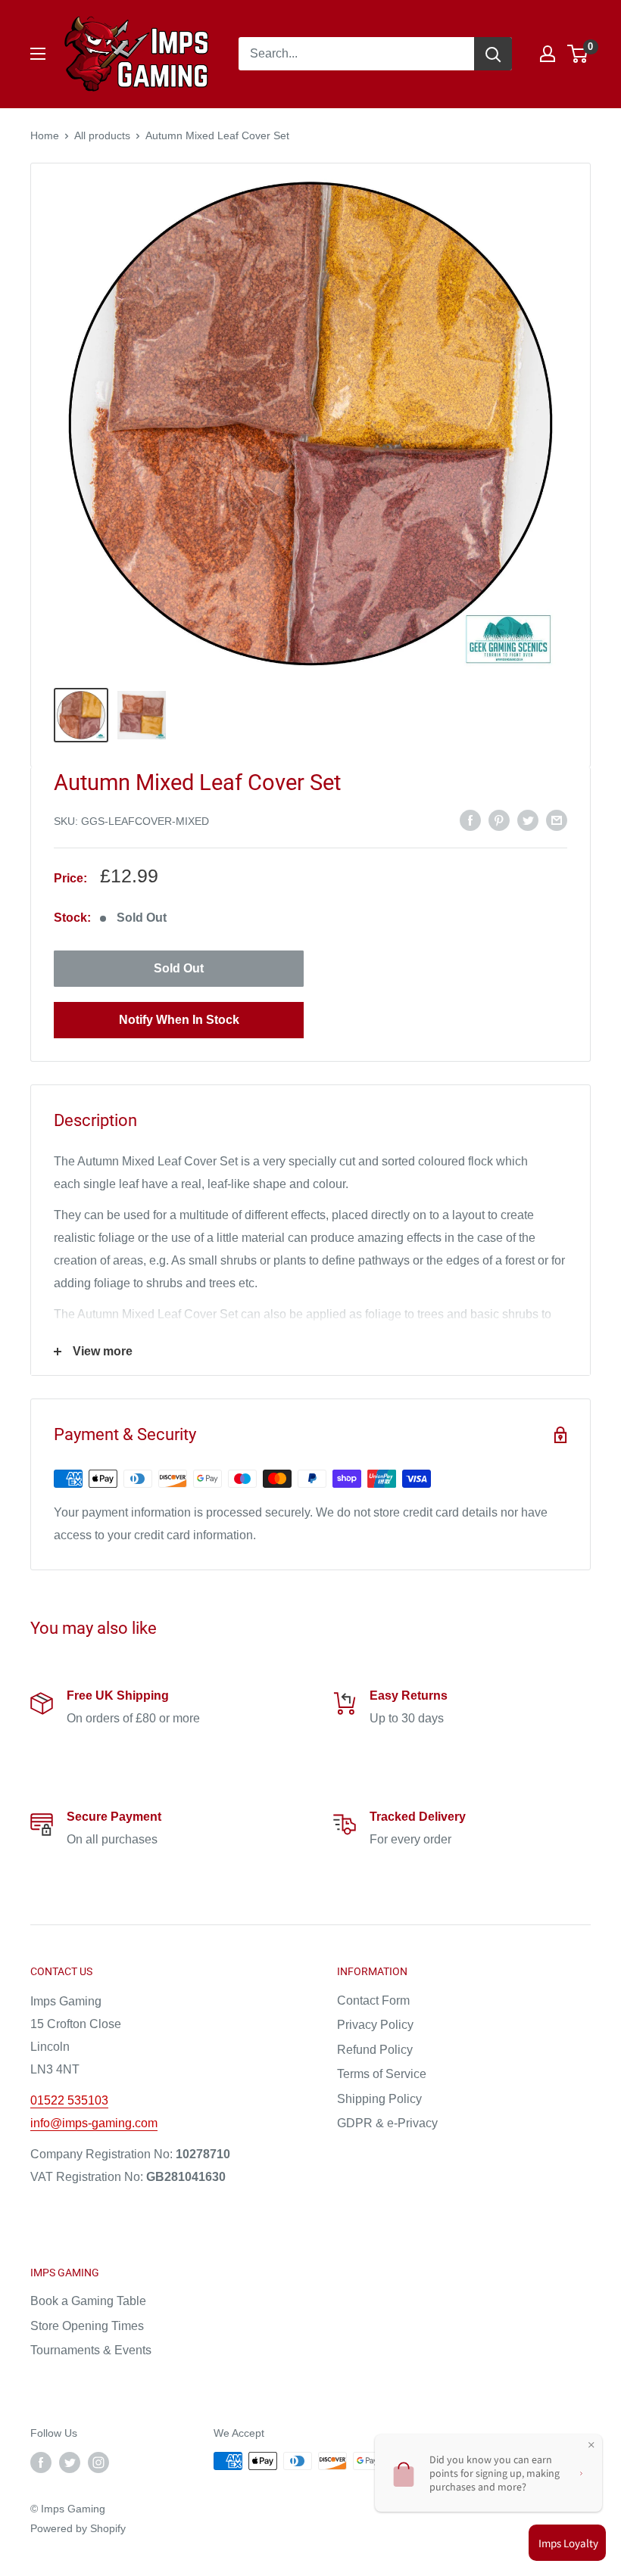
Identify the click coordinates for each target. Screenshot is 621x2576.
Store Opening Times (87, 2326)
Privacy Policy (375, 2025)
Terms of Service (382, 2074)
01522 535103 (69, 2100)
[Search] (493, 54)
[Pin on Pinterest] (499, 820)
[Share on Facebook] (470, 820)
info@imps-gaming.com (94, 2123)
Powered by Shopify (78, 2528)
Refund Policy (375, 2050)
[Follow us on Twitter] (70, 2462)
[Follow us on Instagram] (98, 2462)
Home (45, 135)
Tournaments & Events (91, 2350)
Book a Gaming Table (88, 2301)
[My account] (548, 54)
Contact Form (373, 2000)
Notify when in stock (179, 1020)
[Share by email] (557, 820)
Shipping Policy (379, 2099)
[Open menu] (38, 54)
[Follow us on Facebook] (41, 2462)
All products (102, 135)
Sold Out (179, 968)
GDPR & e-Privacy (387, 2123)
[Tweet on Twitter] (528, 820)
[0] (578, 54)
